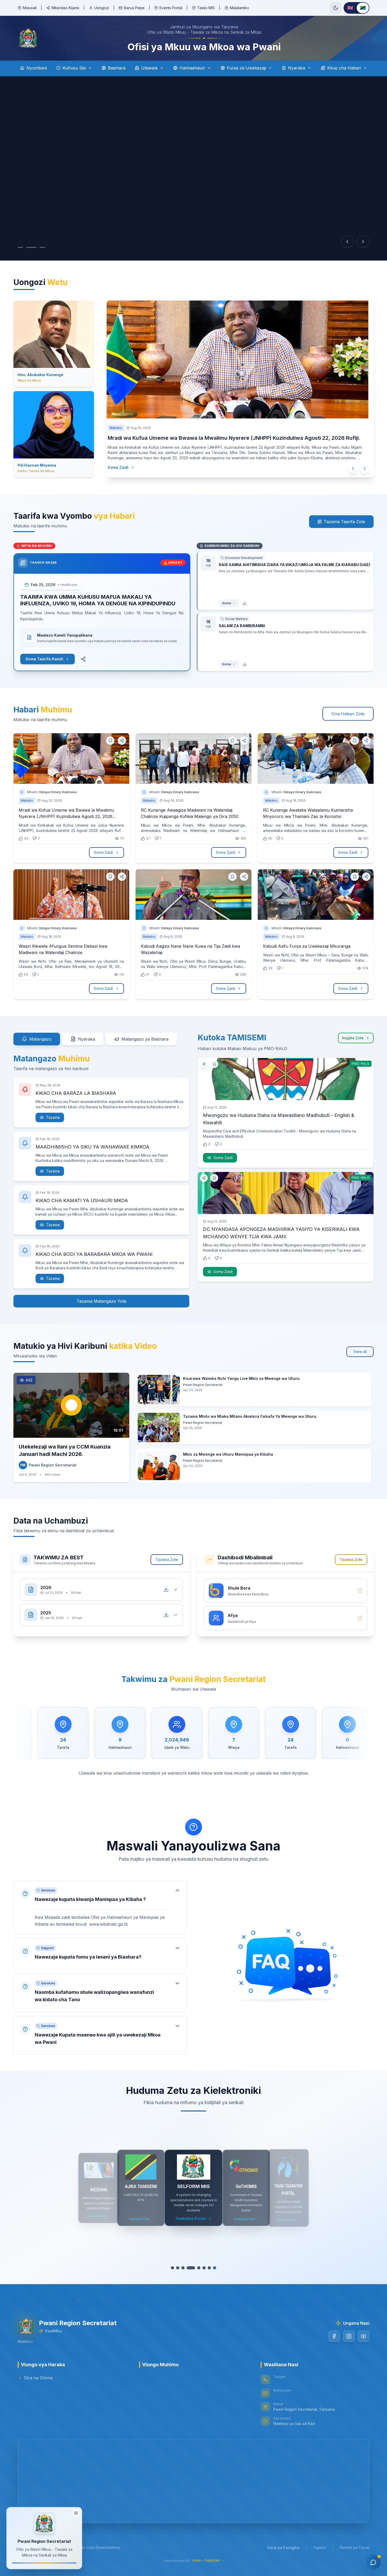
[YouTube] (364, 2336)
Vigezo (320, 2547)
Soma (226, 603)
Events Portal (171, 8)
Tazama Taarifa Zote (344, 522)
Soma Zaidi (129, 467)
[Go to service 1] (175, 2268)
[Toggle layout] (76, 2513)
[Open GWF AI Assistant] (373, 2562)
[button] (100, 1902)
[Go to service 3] (186, 2268)
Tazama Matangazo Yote (101, 1301)
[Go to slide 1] (20, 247)
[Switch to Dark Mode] (336, 8)
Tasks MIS (206, 8)
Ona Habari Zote (348, 714)
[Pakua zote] (166, 1590)
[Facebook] (334, 2336)
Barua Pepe (134, 8)
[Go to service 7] (207, 2268)
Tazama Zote (167, 1559)
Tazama (53, 1117)
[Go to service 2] (180, 2268)
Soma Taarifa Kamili (44, 659)
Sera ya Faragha (283, 2548)
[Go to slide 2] (29, 247)
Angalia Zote (353, 1038)
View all (360, 1352)
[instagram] (349, 2336)
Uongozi (102, 8)
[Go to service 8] (212, 2268)
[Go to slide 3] (37, 247)
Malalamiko (239, 8)
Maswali (30, 8)
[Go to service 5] (196, 2268)
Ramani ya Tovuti (355, 2547)
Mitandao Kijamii (65, 8)
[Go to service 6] (201, 2268)
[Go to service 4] (191, 2268)
